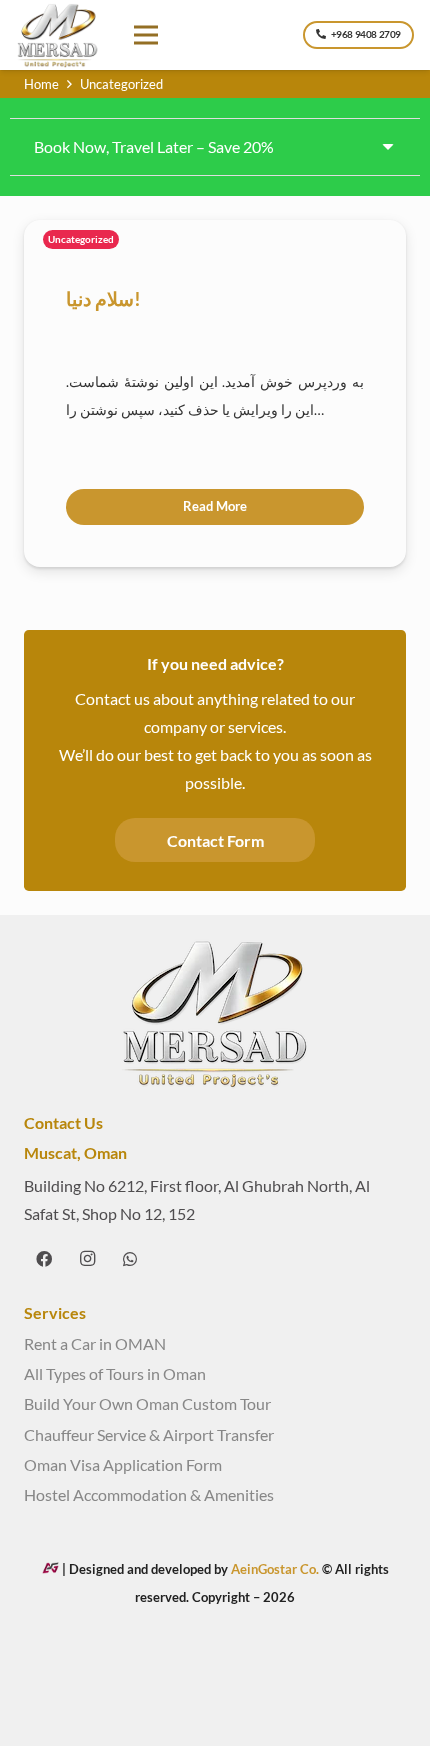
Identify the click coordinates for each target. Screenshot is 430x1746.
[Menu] (147, 35)
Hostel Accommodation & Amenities (149, 1494)
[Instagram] (87, 1259)
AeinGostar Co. (276, 1569)
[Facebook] (44, 1259)
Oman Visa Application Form (123, 1464)
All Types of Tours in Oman (115, 1373)
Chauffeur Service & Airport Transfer (149, 1434)
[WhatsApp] (130, 1259)
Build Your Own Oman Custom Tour (147, 1403)
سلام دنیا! (103, 298)
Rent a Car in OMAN (95, 1343)
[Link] (57, 35)
